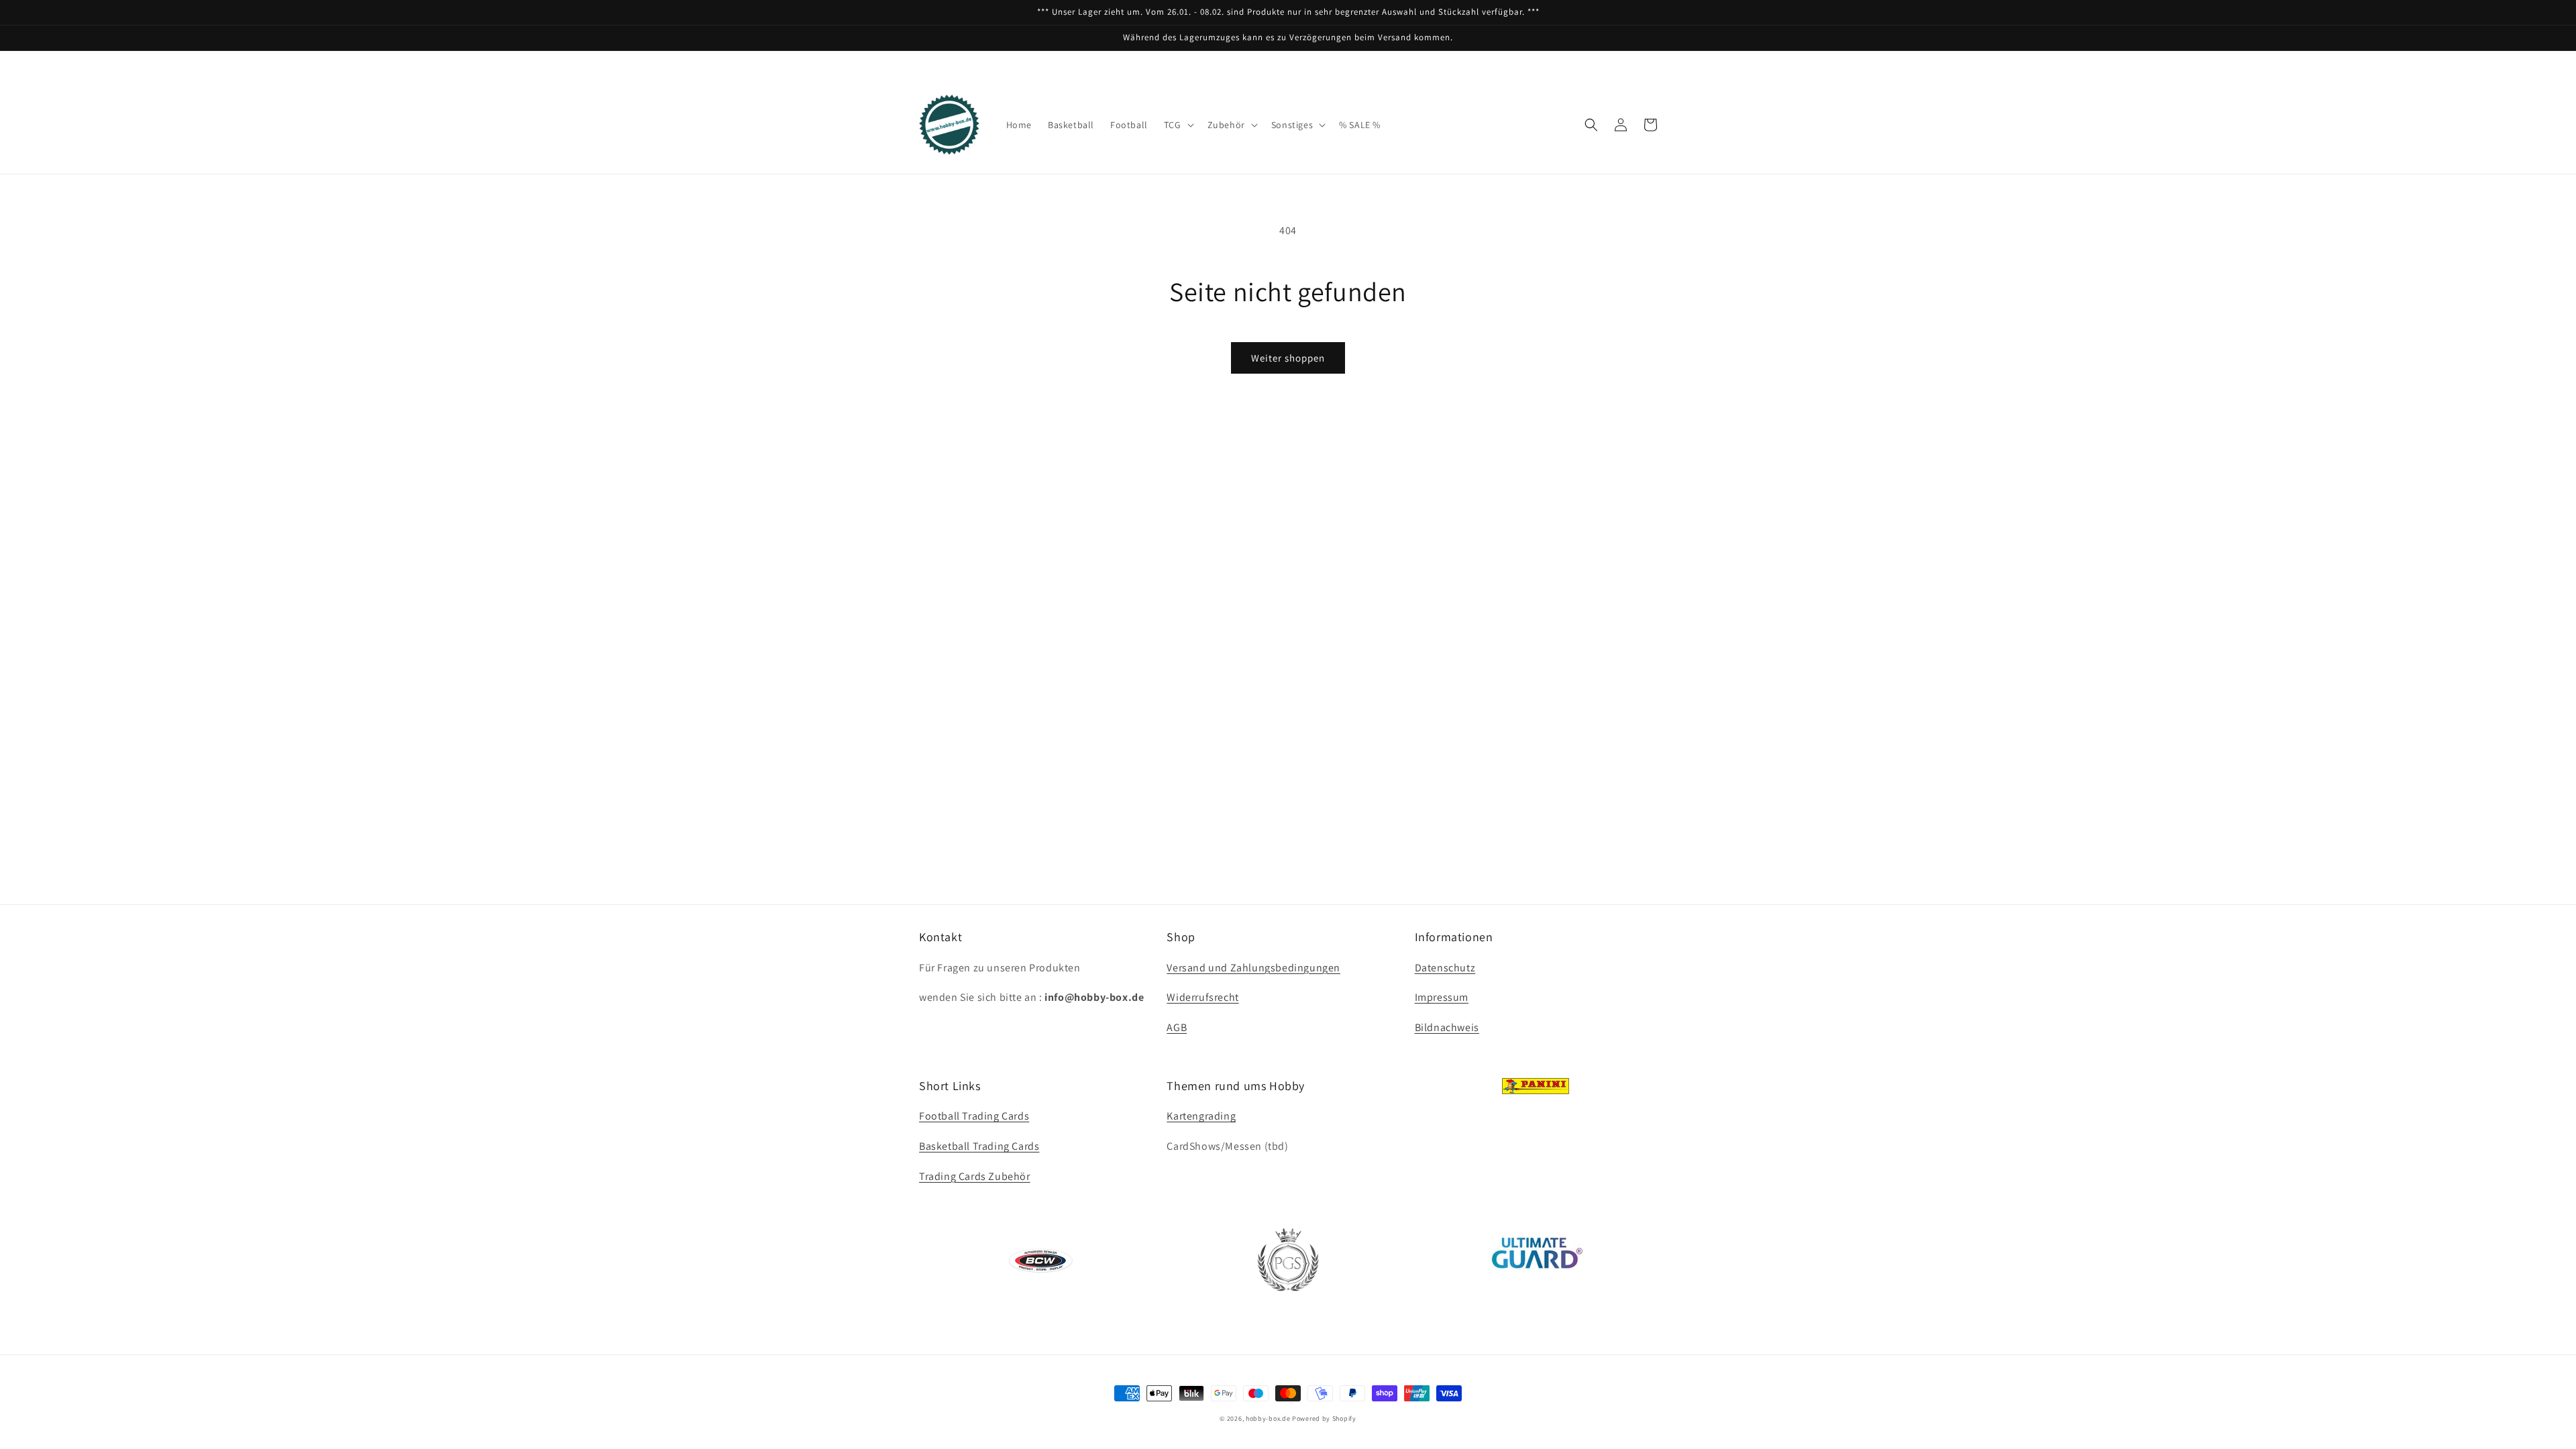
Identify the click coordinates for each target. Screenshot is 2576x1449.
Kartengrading (1201, 1116)
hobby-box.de (1268, 1418)
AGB (1177, 1027)
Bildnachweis (1447, 1027)
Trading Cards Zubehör (975, 1176)
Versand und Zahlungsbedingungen (1253, 968)
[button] (1178, 125)
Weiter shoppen (1288, 358)
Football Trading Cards (974, 1116)
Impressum (1442, 997)
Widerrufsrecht (1202, 997)
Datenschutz (1445, 968)
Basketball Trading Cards (979, 1146)
